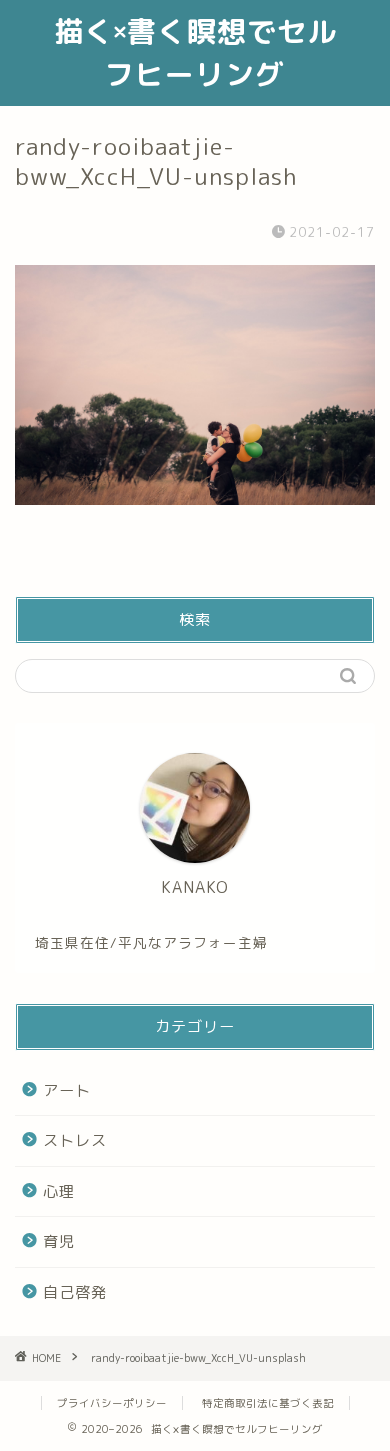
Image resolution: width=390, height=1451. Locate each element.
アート (67, 1090)
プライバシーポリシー (112, 1403)
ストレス (75, 1140)
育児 (59, 1241)
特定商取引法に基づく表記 (268, 1403)
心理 (59, 1191)
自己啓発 (75, 1292)
